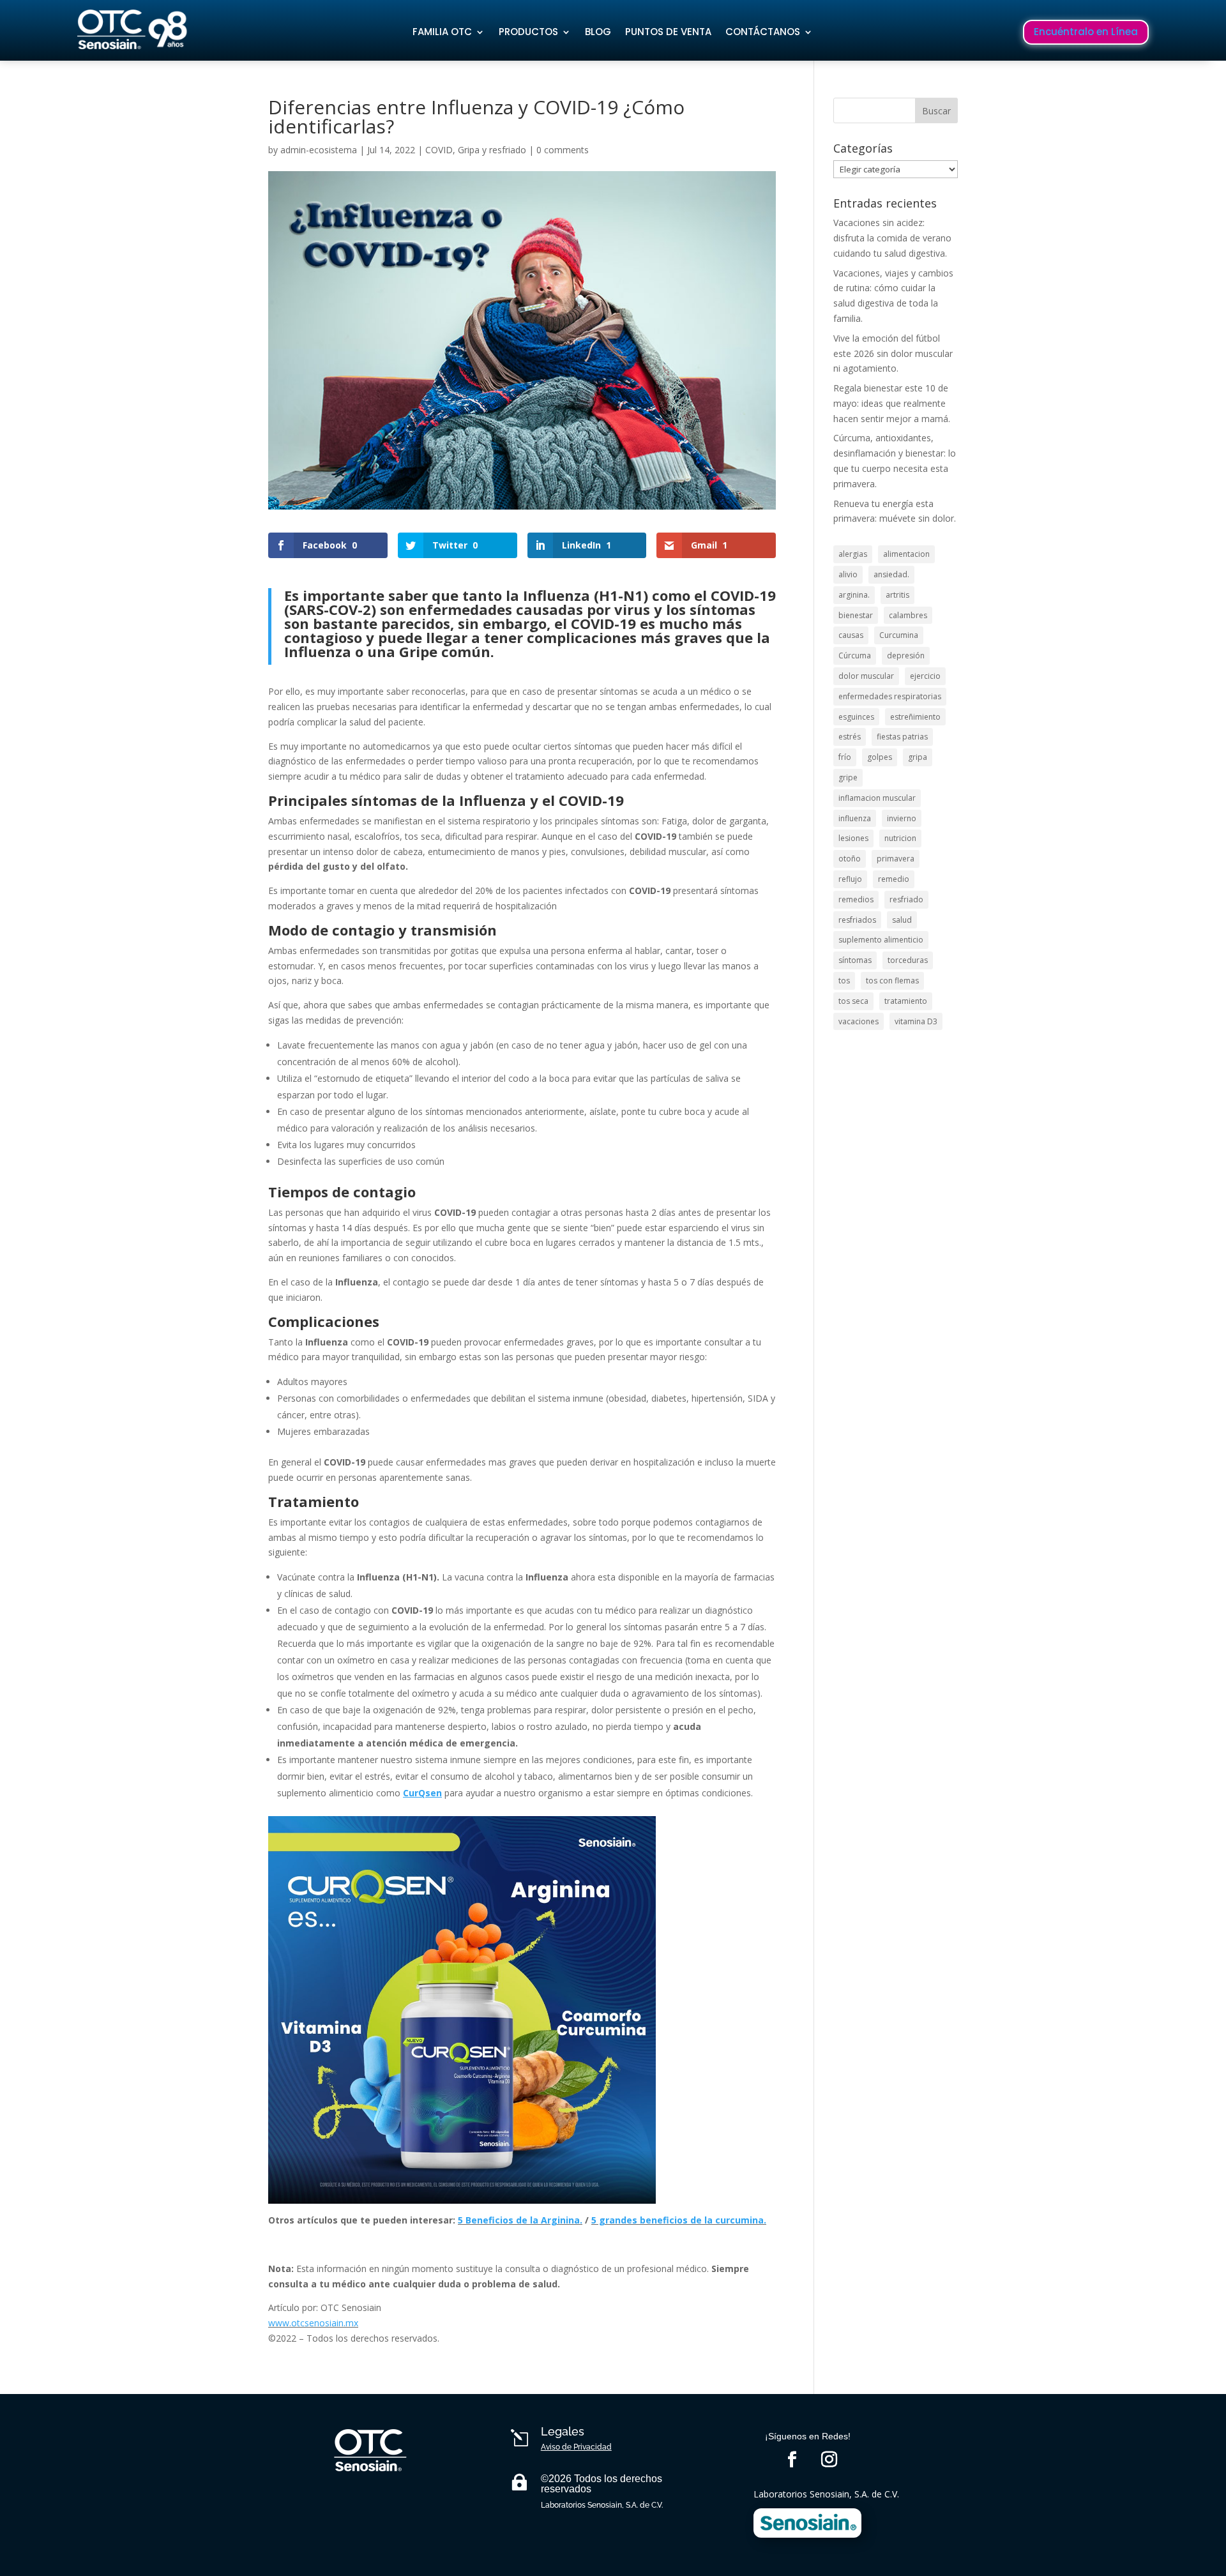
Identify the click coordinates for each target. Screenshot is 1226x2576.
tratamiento (906, 1001)
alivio (848, 574)
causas (851, 635)
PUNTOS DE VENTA (668, 32)
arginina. (854, 595)
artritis (897, 595)
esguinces (856, 717)
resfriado (906, 899)
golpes (880, 757)
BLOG (598, 32)
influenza (855, 818)
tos (844, 981)
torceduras (908, 960)
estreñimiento (915, 717)
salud (902, 920)
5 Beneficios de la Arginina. (520, 2220)
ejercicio (925, 676)
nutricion (900, 838)
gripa (918, 757)
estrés (850, 737)
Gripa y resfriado (492, 150)
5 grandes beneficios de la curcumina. (679, 2220)
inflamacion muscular (877, 798)
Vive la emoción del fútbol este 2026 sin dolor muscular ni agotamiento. (893, 353)
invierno (902, 818)
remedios (856, 899)
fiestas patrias (902, 737)
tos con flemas (892, 981)
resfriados (857, 920)
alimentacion (906, 554)
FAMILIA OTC (442, 32)
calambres (908, 615)
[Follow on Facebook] (792, 2460)
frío (845, 757)
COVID (439, 150)
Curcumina (899, 635)
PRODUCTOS (528, 32)
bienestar (856, 615)
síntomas (855, 960)
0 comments (563, 150)
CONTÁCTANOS (763, 32)
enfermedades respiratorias (890, 696)
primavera (896, 859)
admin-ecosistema (319, 150)
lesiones (853, 838)
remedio (894, 879)
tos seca (853, 1001)
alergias (853, 554)
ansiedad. (891, 574)
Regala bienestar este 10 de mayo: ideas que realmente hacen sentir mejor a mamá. (892, 403)
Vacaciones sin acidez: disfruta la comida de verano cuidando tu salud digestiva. (892, 238)
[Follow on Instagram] (829, 2460)
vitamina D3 (916, 1021)
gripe (848, 777)
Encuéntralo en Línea (1086, 32)
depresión (906, 655)
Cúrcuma (855, 655)
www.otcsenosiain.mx (313, 2323)
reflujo (850, 879)
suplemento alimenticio (881, 940)
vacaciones (859, 1021)
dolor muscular (866, 676)
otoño (850, 859)
